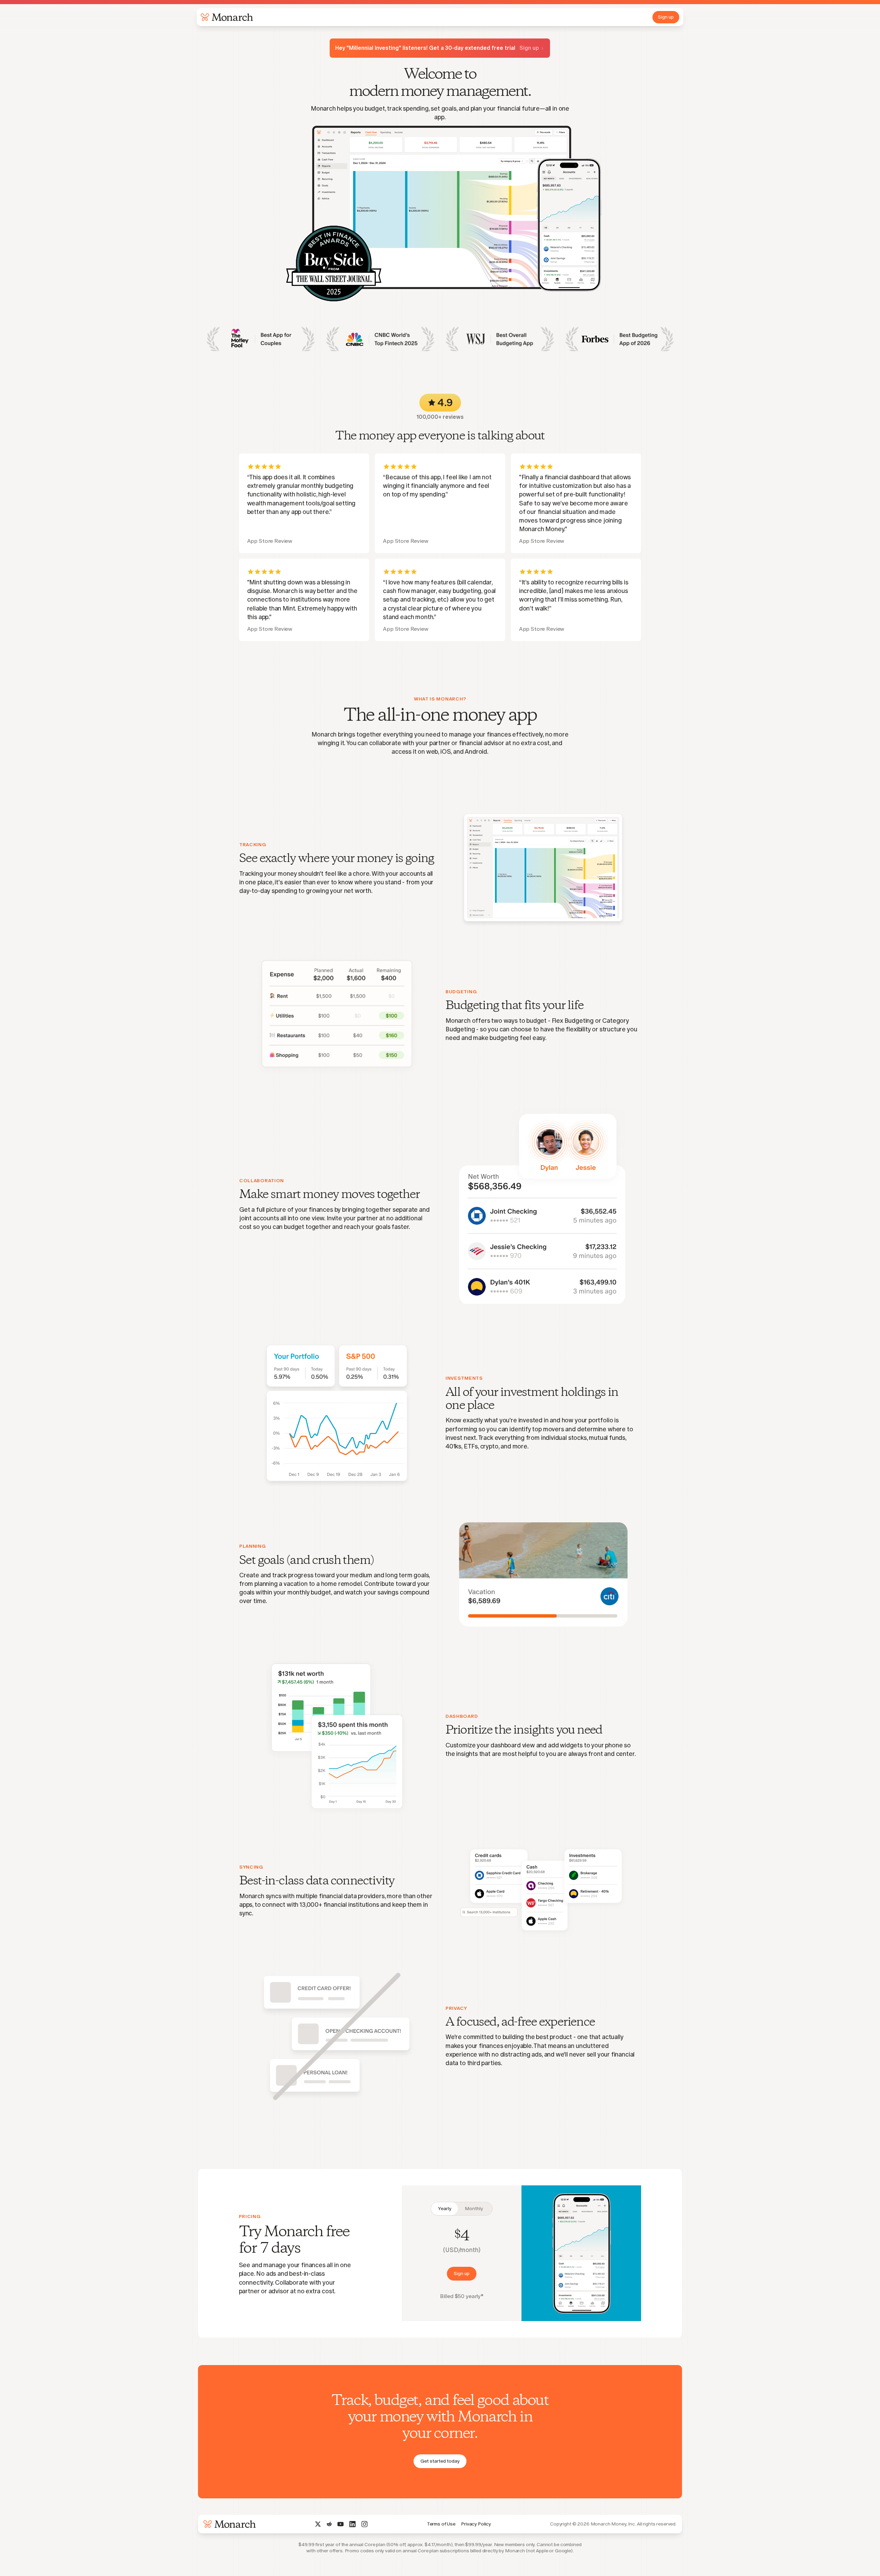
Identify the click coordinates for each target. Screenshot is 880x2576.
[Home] (225, 17)
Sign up (666, 17)
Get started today (440, 2461)
